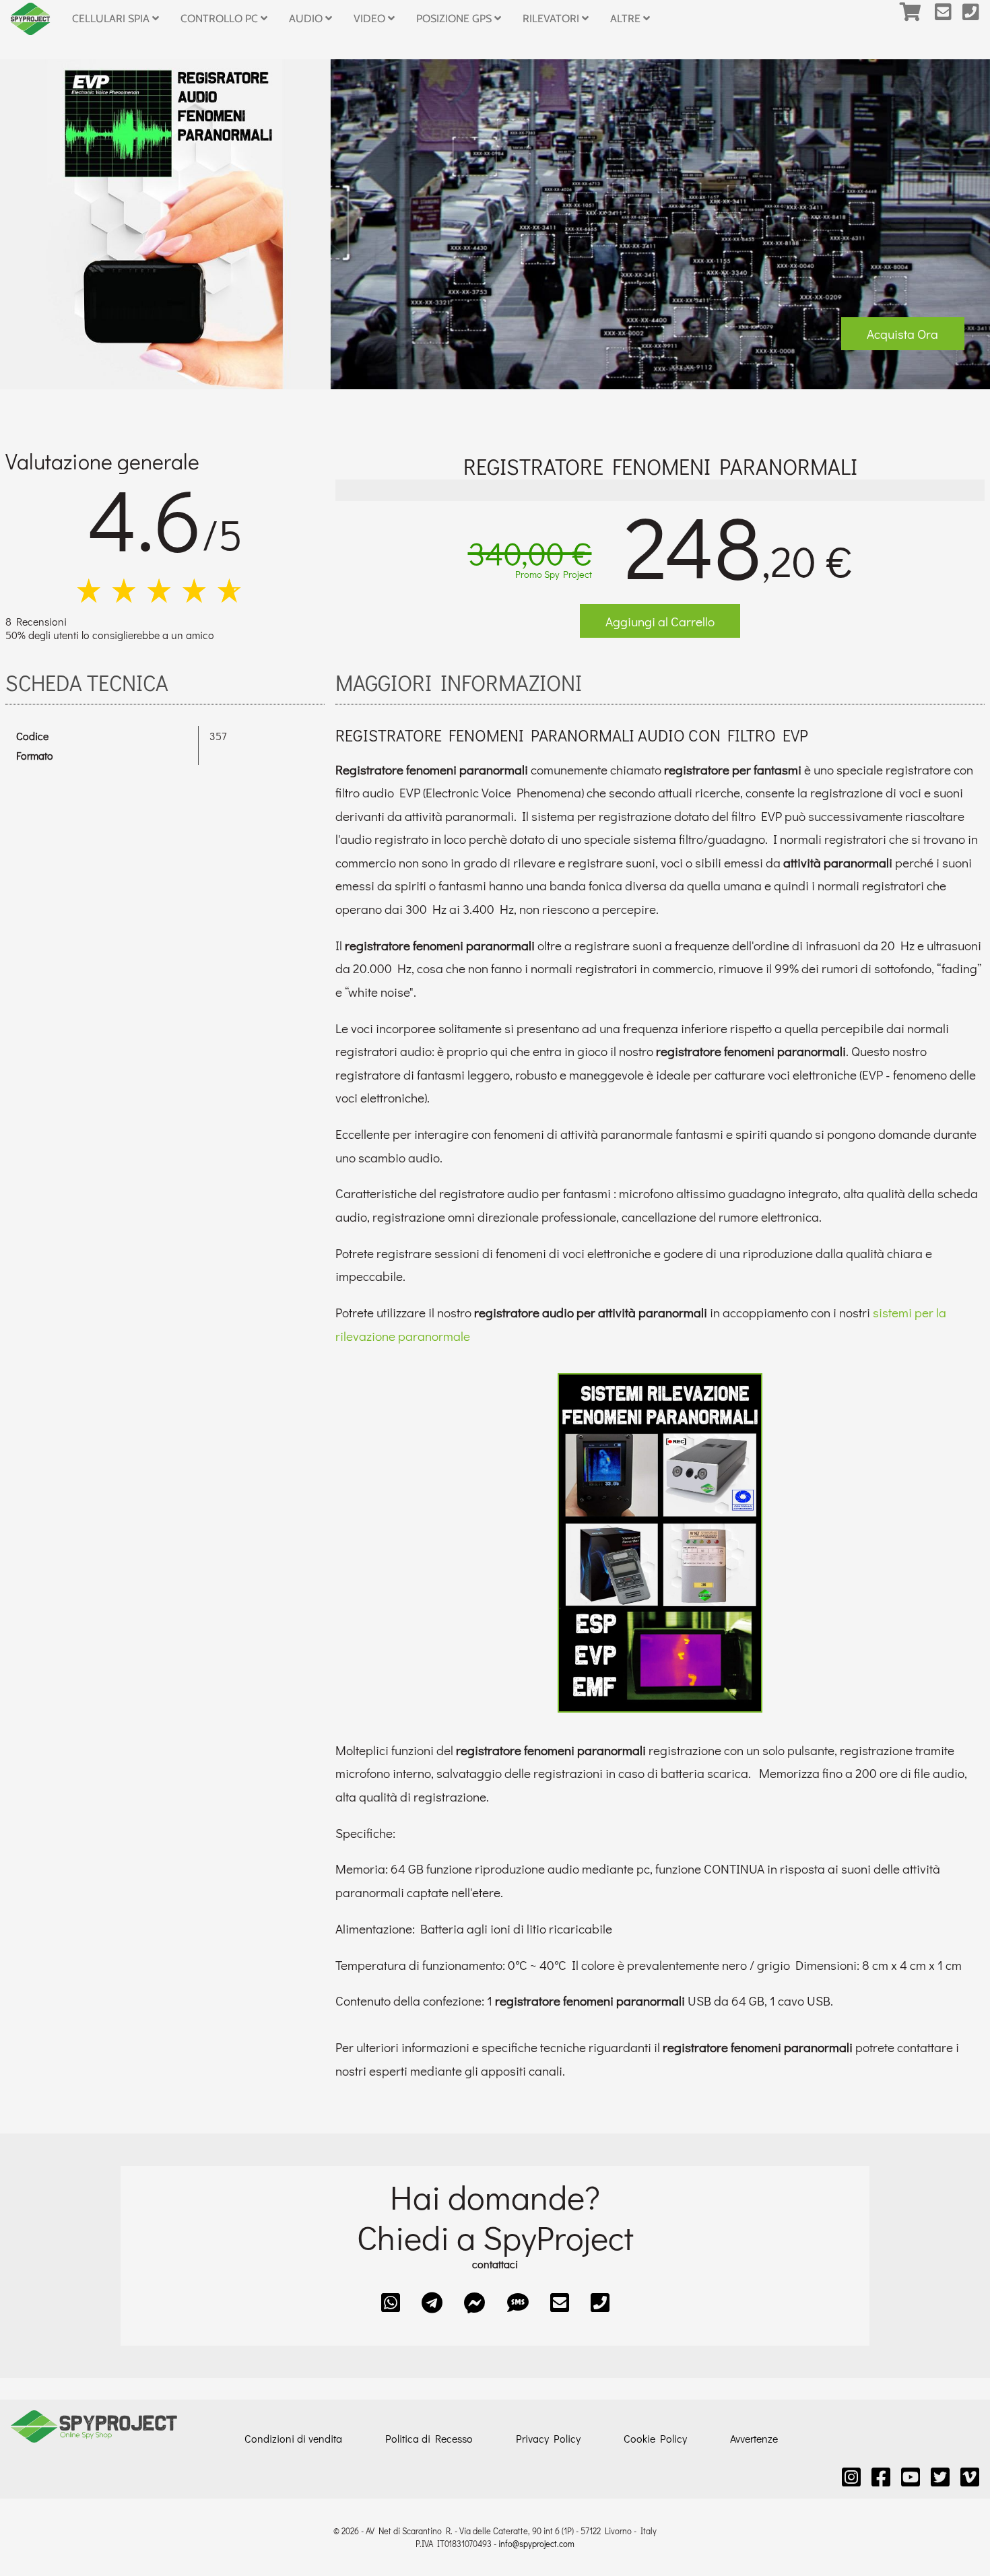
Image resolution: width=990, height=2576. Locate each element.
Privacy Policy (548, 2438)
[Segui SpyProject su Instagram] (851, 2477)
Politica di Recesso (429, 2438)
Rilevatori (552, 19)
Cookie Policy (655, 2438)
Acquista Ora (902, 334)
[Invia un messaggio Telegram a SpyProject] (432, 2302)
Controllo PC (221, 19)
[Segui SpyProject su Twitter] (940, 2477)
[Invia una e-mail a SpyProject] (949, 19)
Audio (307, 19)
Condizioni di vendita (293, 2438)
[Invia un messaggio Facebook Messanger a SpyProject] (475, 2302)
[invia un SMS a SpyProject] (518, 2302)
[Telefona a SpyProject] (976, 19)
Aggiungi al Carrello (660, 621)
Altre (627, 19)
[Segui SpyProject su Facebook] (881, 2477)
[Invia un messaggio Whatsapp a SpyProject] (391, 2302)
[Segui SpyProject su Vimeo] (970, 2477)
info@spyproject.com (536, 2544)
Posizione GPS (455, 19)
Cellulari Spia (112, 19)
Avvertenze (754, 2438)
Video (371, 19)
